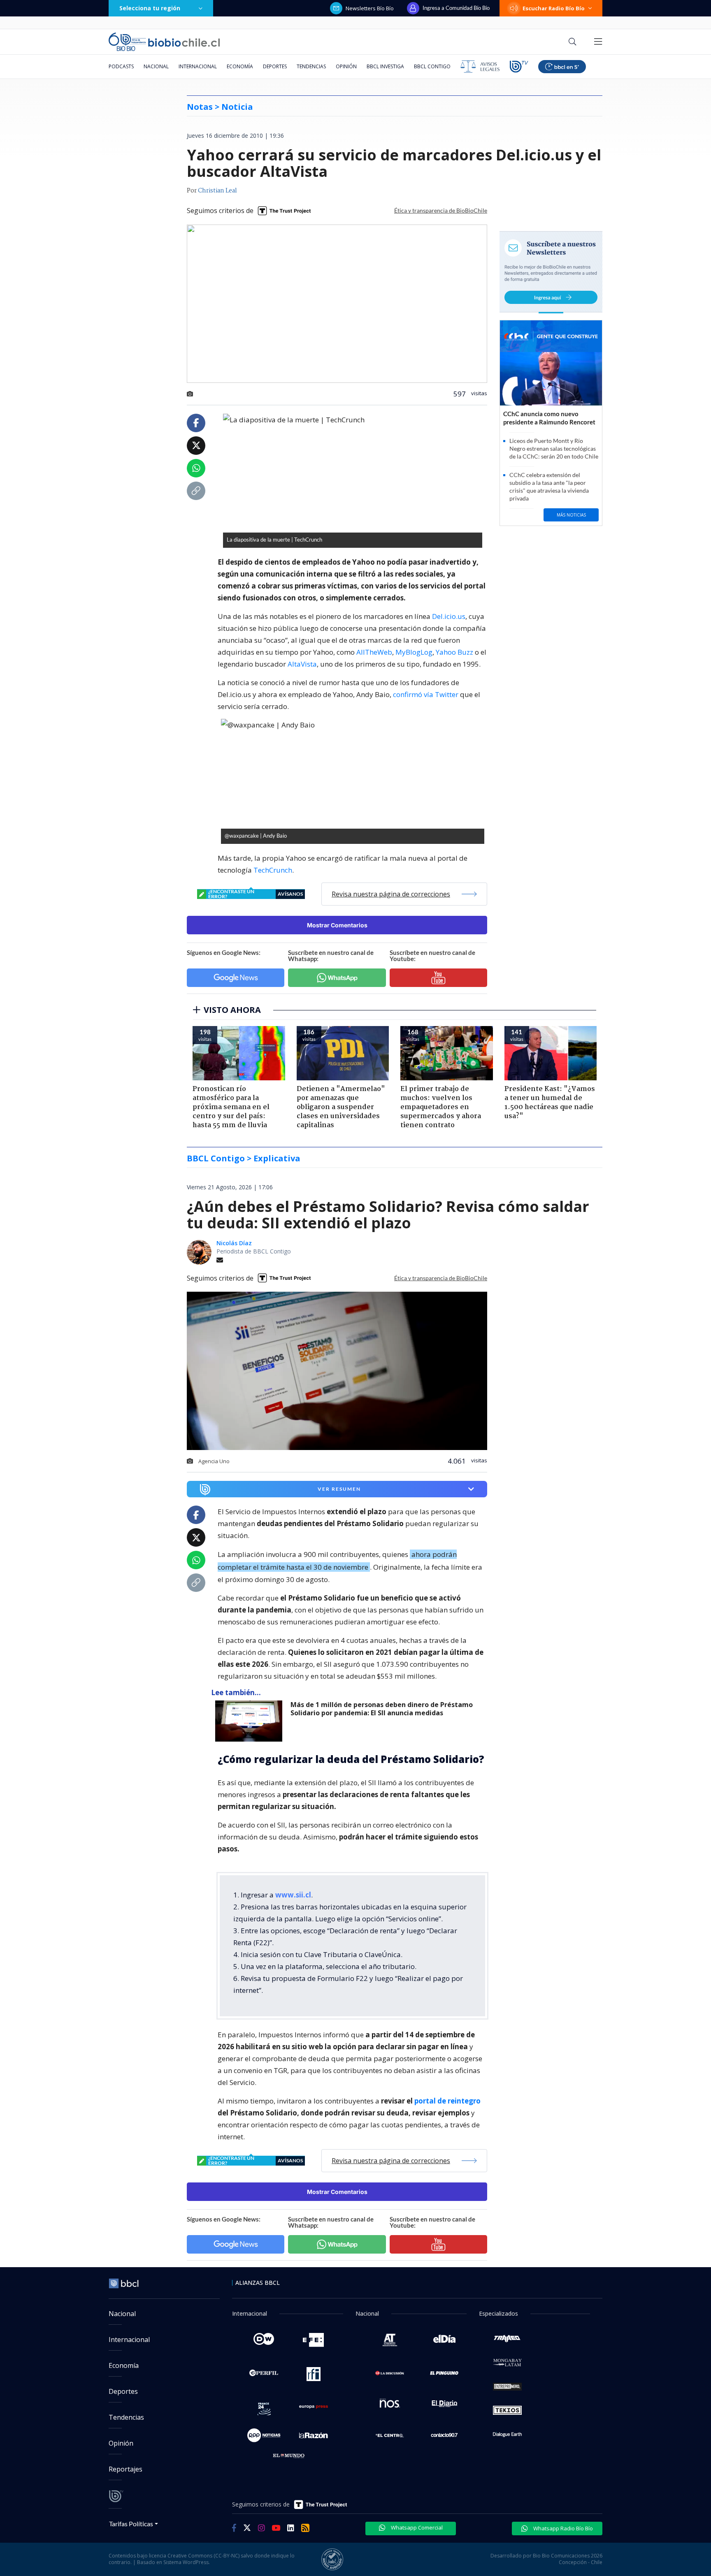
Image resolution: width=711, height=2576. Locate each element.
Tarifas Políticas (131, 2524)
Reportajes (125, 2469)
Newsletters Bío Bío (370, 8)
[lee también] (251, 1721)
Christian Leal (217, 191)
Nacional (156, 66)
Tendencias (311, 66)
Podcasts (121, 66)
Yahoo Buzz (454, 652)
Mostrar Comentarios (337, 925)
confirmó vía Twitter (426, 694)
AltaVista (302, 664)
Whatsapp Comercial (416, 2527)
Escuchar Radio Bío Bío (554, 8)
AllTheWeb (374, 652)
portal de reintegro (447, 2101)
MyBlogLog (414, 652)
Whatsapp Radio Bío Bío (562, 2528)
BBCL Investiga (385, 66)
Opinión (346, 66)
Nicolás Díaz (234, 1243)
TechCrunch (273, 870)
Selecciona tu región (150, 8)
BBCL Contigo (432, 66)
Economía (240, 66)
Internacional (198, 66)
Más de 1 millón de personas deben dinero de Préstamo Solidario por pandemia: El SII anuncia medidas (382, 1709)
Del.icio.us (449, 616)
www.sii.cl (293, 1895)
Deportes (275, 66)
